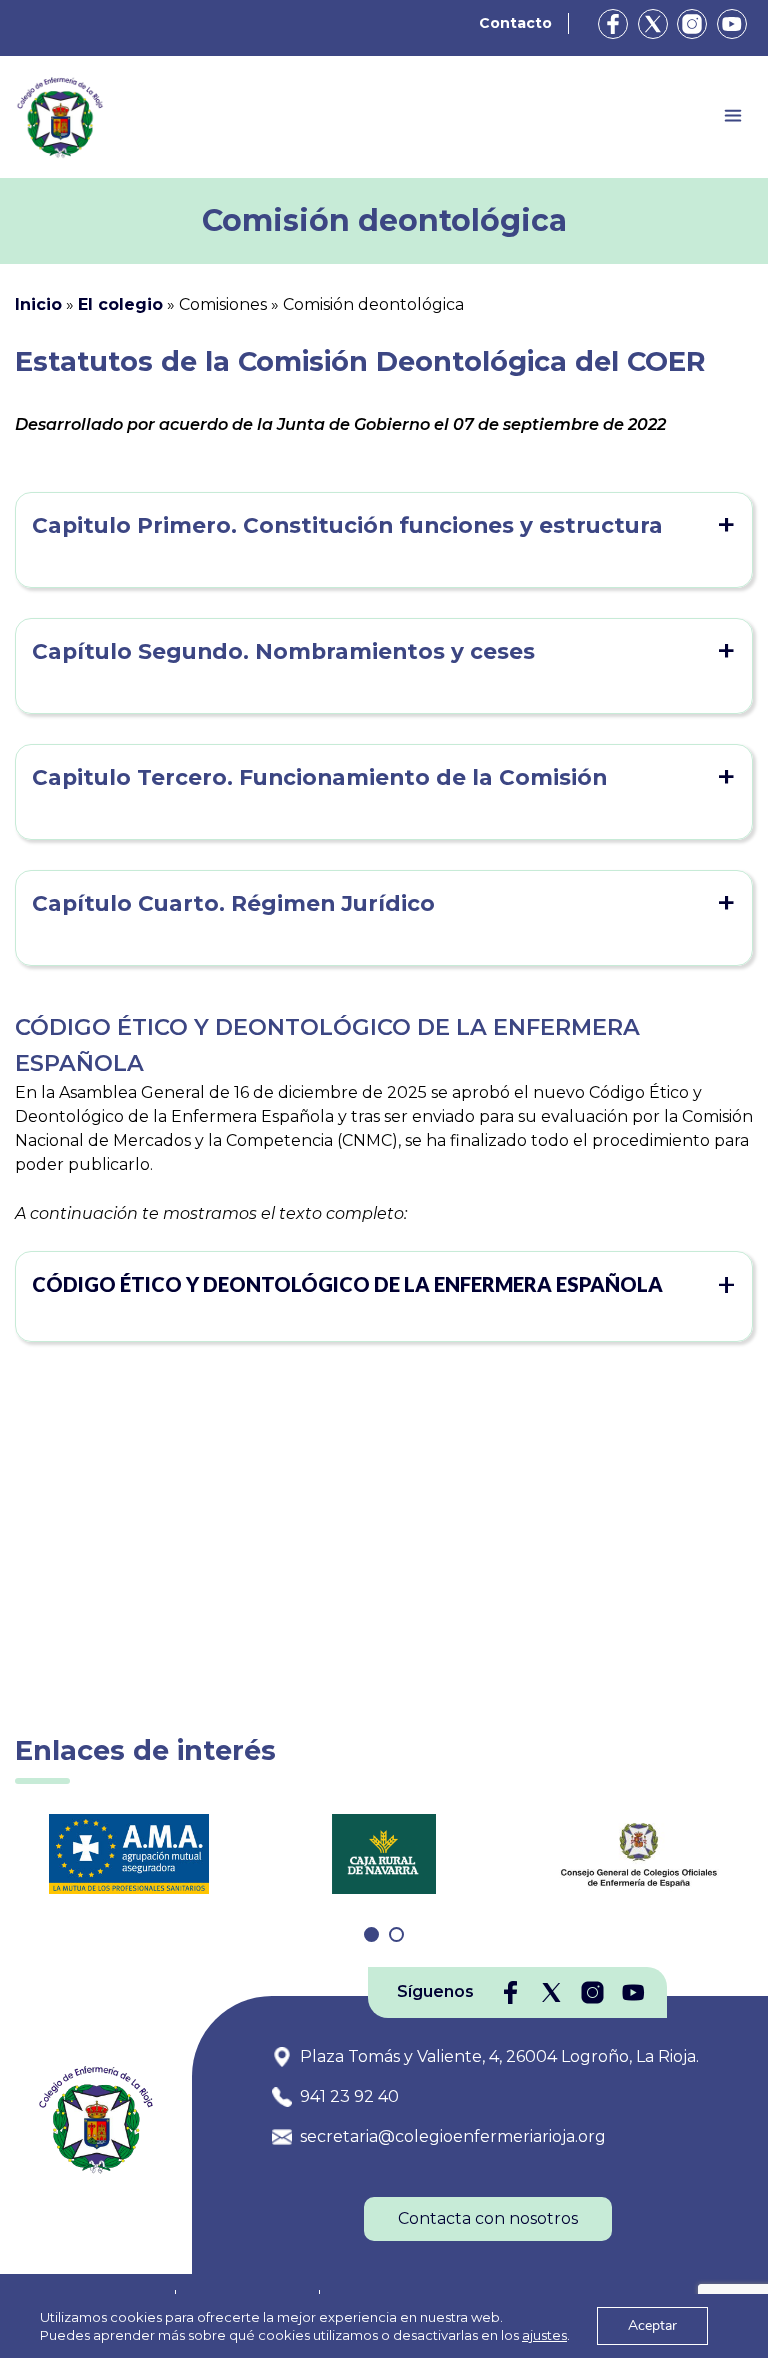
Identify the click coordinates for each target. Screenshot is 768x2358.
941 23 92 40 (349, 2096)
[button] (384, 1284)
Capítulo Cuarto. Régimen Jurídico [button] (233, 903)
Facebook (613, 24)
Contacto (515, 23)
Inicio (38, 304)
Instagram (692, 24)
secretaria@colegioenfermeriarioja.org (453, 2136)
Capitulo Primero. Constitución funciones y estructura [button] (347, 525)
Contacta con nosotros (488, 2218)
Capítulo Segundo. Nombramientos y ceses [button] (283, 651)
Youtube (732, 24)
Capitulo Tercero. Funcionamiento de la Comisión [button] (319, 777)
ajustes (544, 2335)
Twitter (653, 24)
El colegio (120, 304)
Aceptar (652, 2325)
